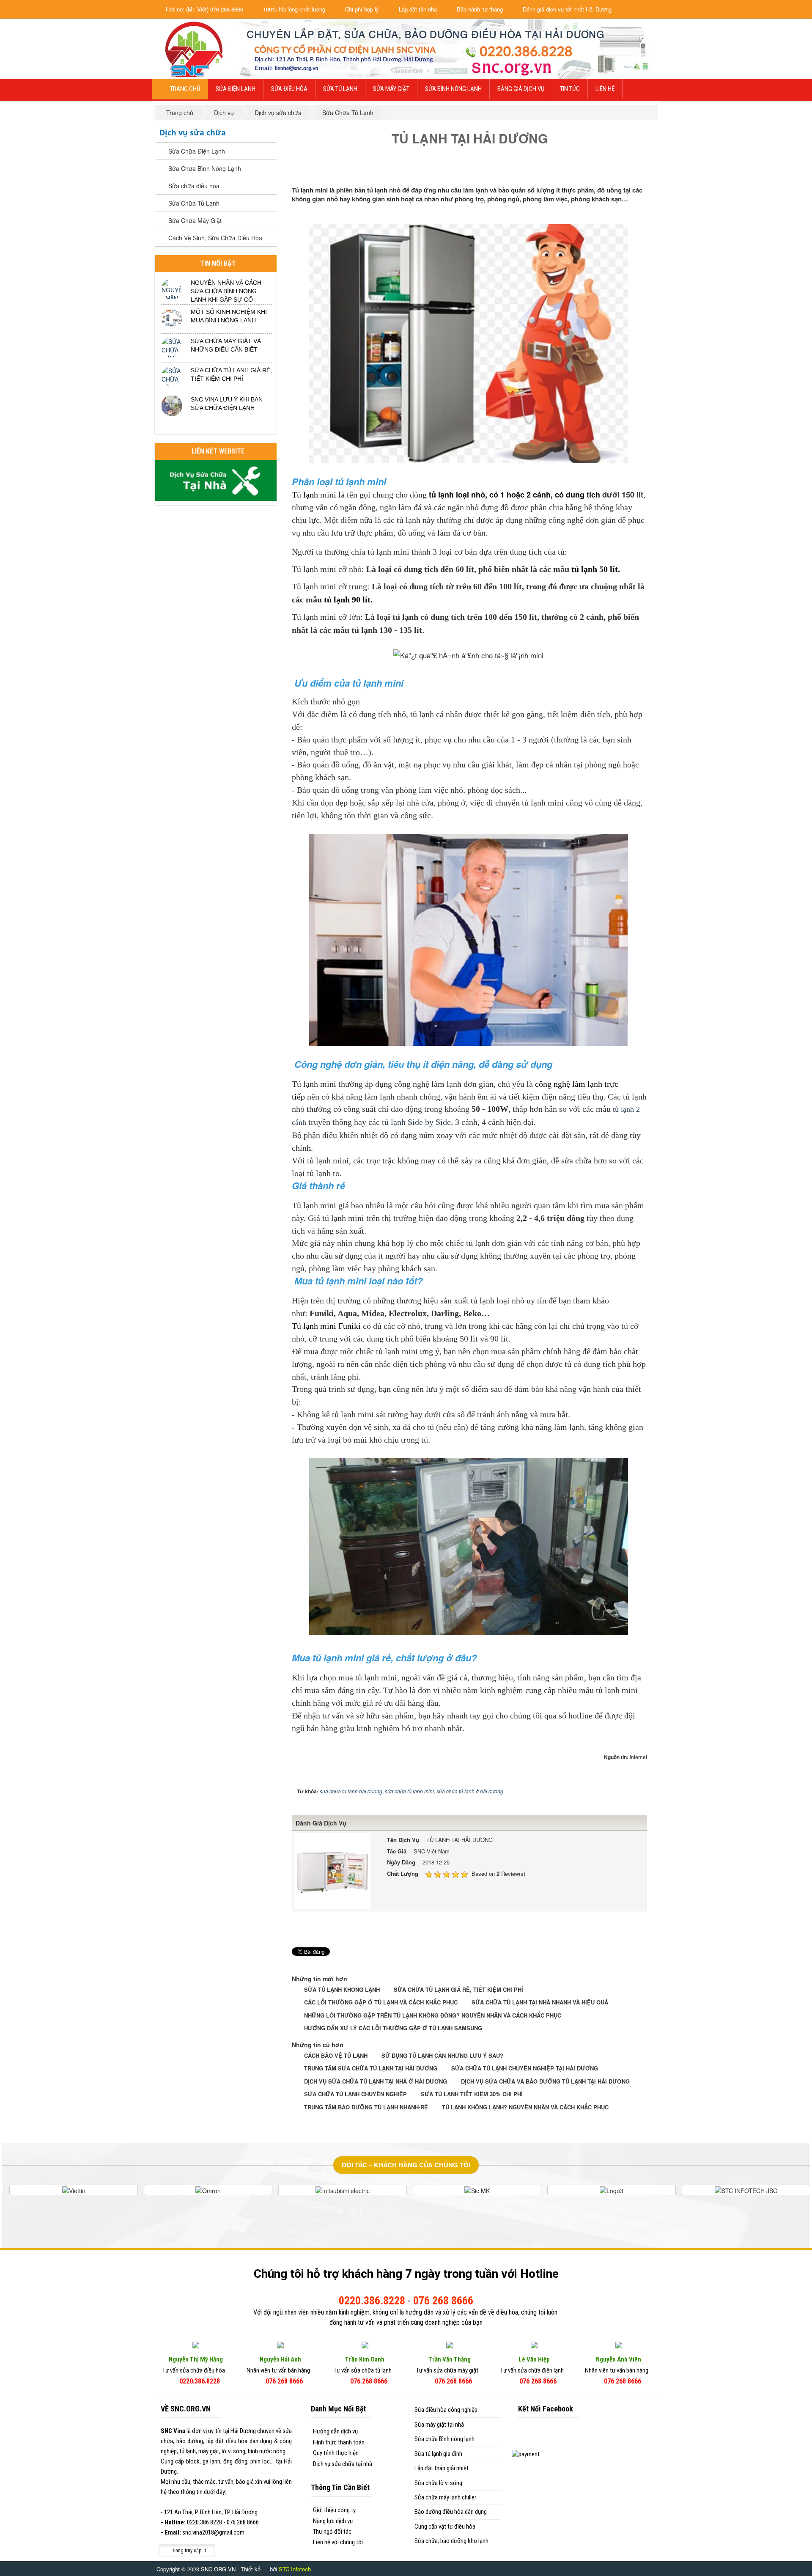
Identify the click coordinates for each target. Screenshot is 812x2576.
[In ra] (626, 171)
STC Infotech (295, 2569)
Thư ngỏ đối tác (332, 2532)
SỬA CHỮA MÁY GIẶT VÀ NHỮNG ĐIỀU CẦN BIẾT (226, 345)
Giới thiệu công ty (334, 2510)
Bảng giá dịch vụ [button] (521, 89)
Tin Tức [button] (570, 89)
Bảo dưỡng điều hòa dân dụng (451, 2512)
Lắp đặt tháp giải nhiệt (442, 2468)
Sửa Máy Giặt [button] (391, 89)
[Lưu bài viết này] (641, 171)
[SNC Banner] (449, 48)
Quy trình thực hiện (336, 2453)
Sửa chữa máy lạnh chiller (445, 2497)
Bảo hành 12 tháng (479, 9)
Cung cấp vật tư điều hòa (445, 2527)
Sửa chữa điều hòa (194, 186)
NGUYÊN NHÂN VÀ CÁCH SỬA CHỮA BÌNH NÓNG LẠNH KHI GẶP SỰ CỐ (226, 291)
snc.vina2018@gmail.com (213, 2532)
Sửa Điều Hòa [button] (289, 89)
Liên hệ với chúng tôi (338, 2542)
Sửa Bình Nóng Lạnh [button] (453, 89)
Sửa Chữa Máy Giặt (195, 220)
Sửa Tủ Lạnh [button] (340, 89)
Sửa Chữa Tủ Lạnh (194, 203)
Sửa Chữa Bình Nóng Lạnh (205, 168)
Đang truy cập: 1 (189, 2551)
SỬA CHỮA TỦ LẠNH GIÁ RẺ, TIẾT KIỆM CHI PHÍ (231, 374)
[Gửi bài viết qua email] (612, 171)
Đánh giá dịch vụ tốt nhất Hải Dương (566, 9)
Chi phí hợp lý (361, 9)
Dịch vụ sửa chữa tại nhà (343, 2464)
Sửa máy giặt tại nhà (439, 2425)
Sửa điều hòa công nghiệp (446, 2410)
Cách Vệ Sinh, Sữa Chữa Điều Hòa (215, 238)
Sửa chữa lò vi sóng (438, 2483)
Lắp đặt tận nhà (417, 9)
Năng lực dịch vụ (333, 2521)
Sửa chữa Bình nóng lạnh (444, 2439)
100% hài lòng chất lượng (293, 9)
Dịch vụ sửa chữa (193, 132)
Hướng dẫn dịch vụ (335, 2431)
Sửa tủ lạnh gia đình (438, 2454)
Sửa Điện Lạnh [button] (236, 89)
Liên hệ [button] (605, 89)
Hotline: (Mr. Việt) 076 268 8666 (204, 9)
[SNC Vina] (193, 48)
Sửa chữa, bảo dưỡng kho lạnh (451, 2541)
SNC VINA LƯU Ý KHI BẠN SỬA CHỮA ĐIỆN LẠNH (227, 404)
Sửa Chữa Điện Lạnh (197, 151)
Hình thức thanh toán (339, 2442)
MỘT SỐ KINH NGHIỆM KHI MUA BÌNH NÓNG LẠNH (229, 316)
